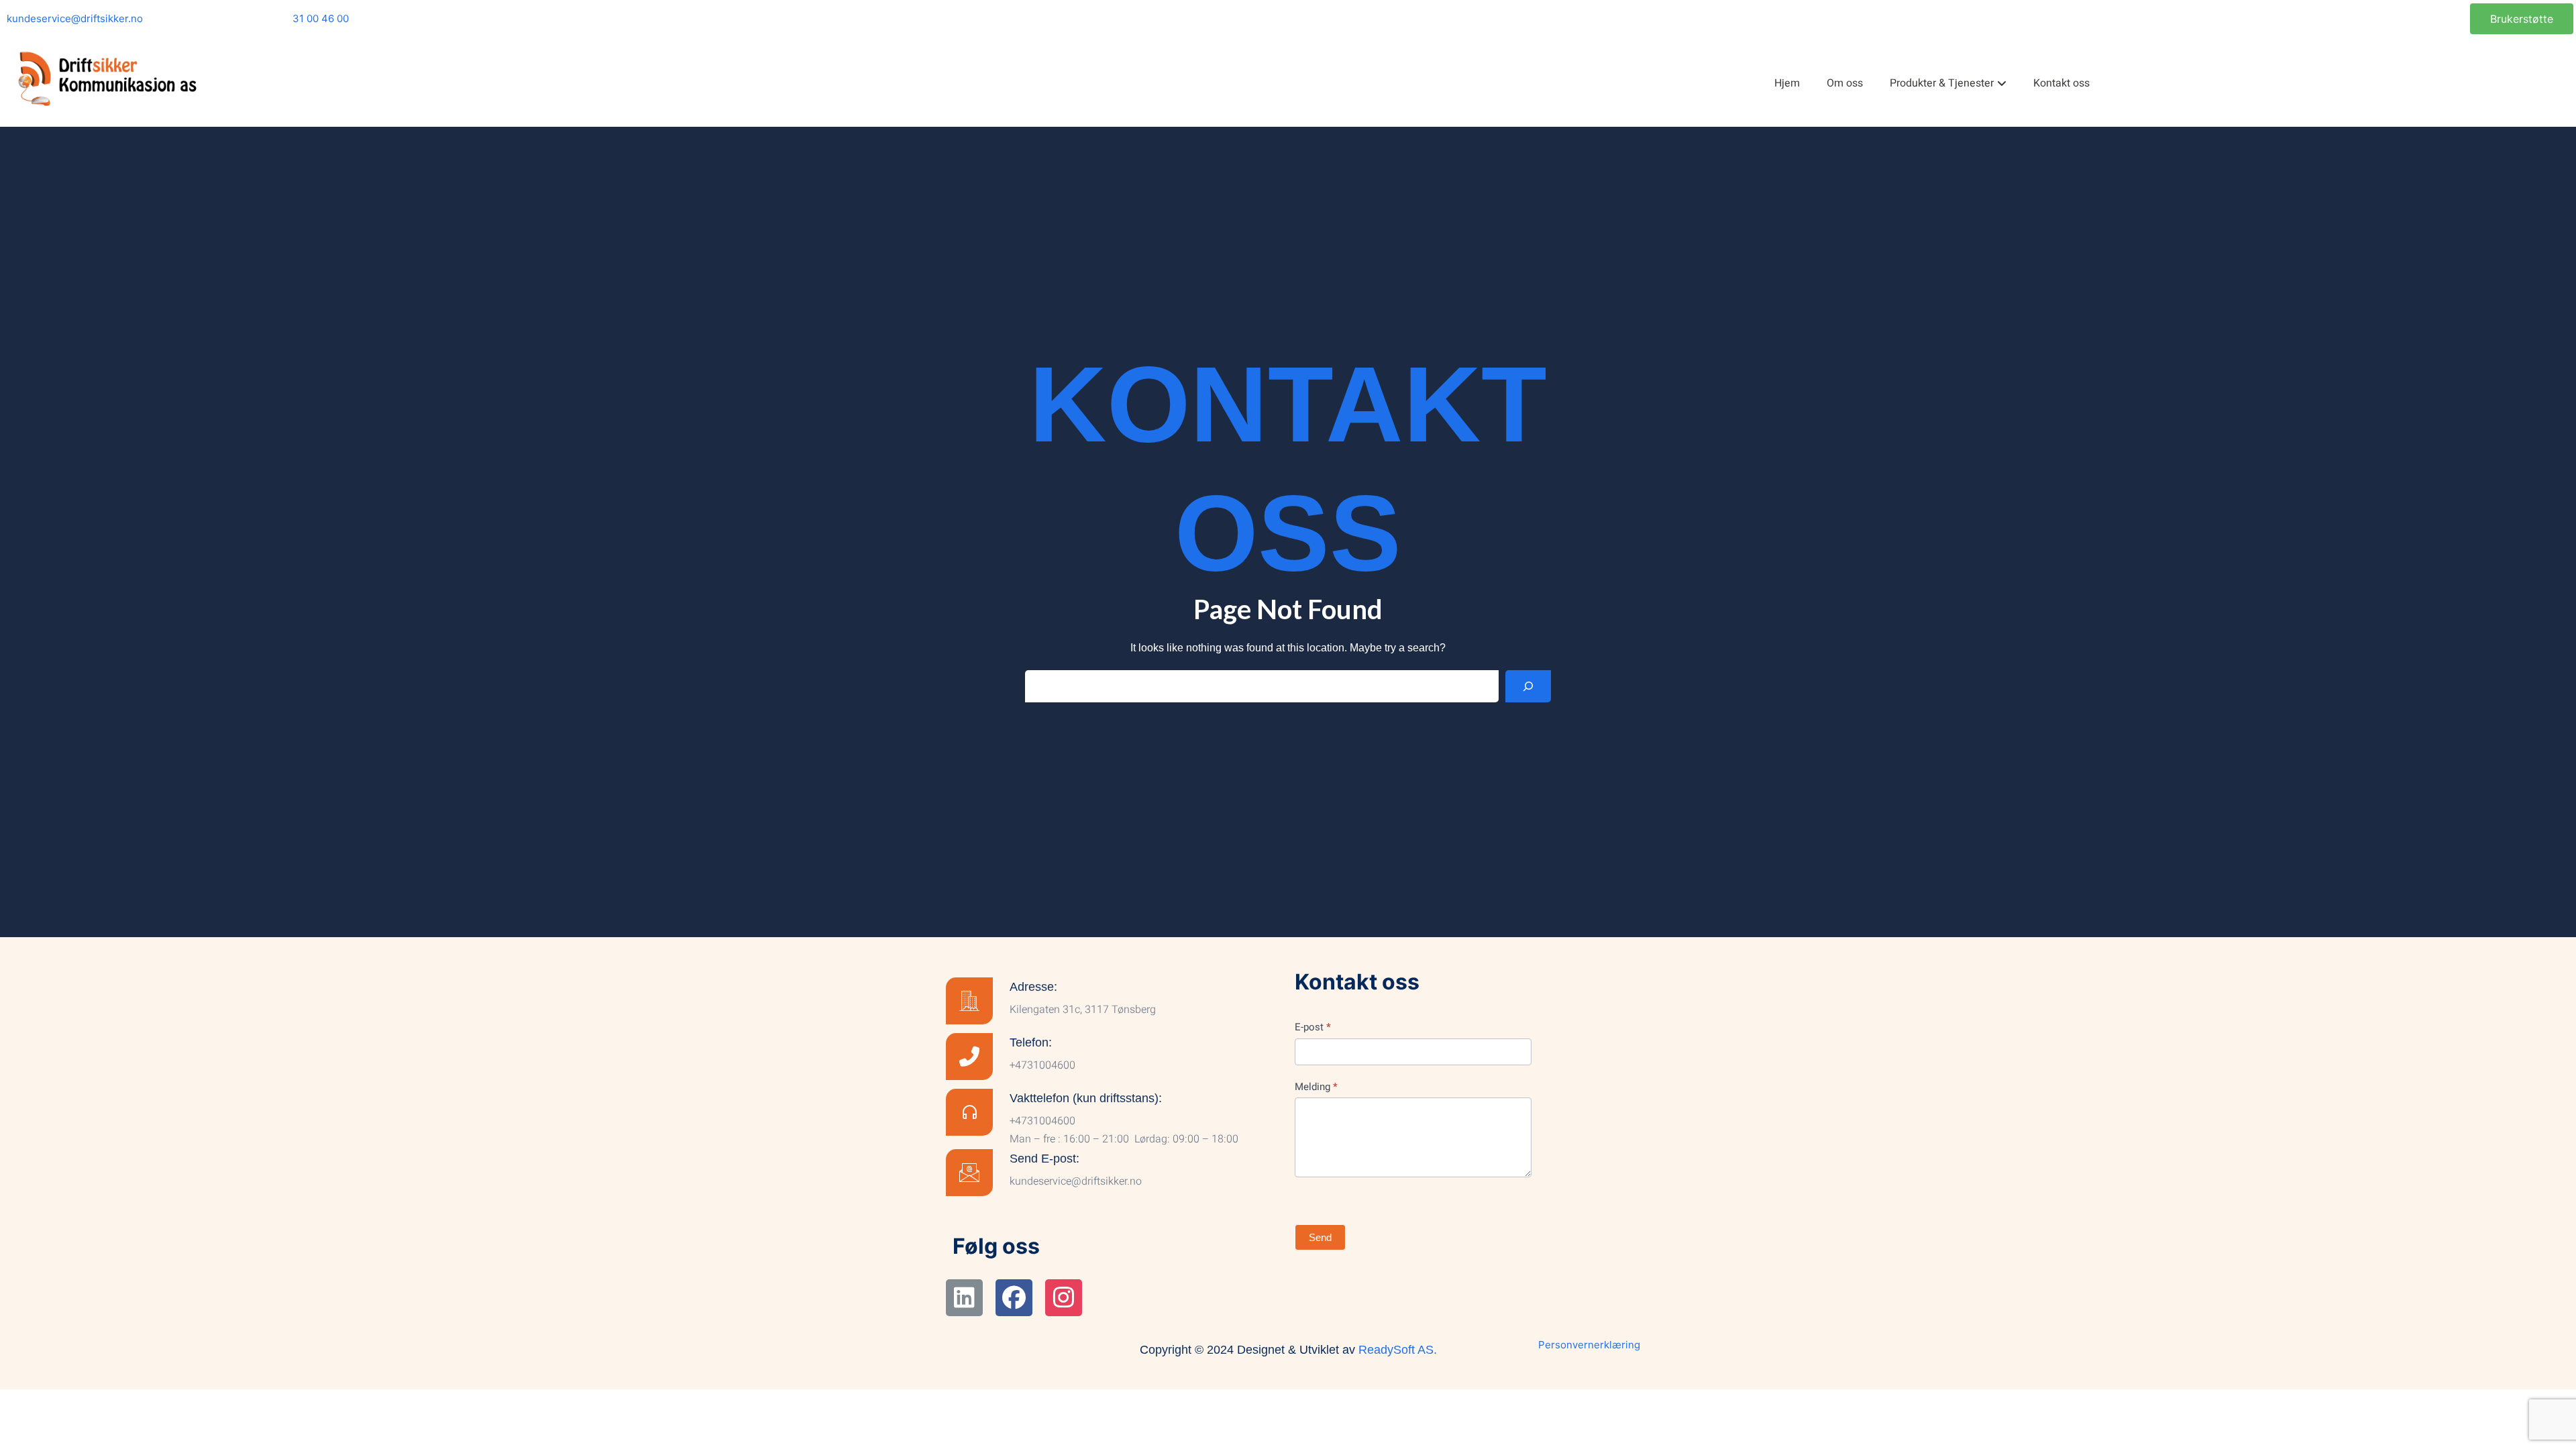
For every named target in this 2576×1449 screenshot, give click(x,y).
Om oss (1845, 83)
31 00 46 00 (321, 18)
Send (1320, 1237)
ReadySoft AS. (1398, 1350)
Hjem (1787, 83)
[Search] (1528, 686)
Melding (1316, 1087)
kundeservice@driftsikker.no (75, 18)
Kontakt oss (2061, 83)
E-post (1313, 1027)
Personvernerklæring (1589, 1345)
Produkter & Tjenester (1942, 83)
